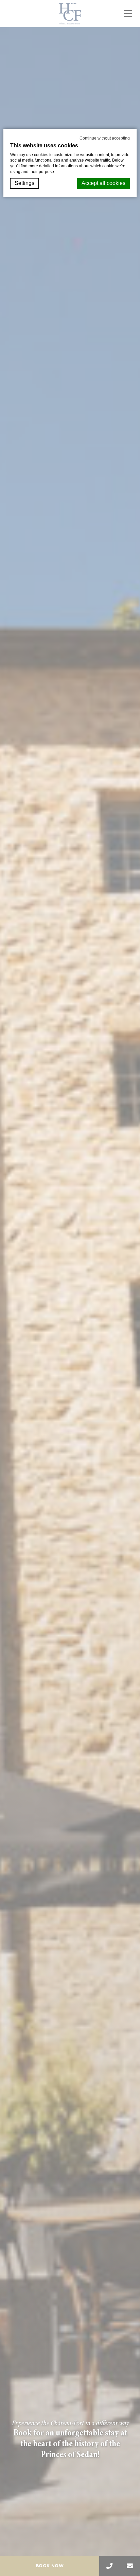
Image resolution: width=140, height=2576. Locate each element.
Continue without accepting (105, 138)
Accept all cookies (103, 183)
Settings (24, 183)
